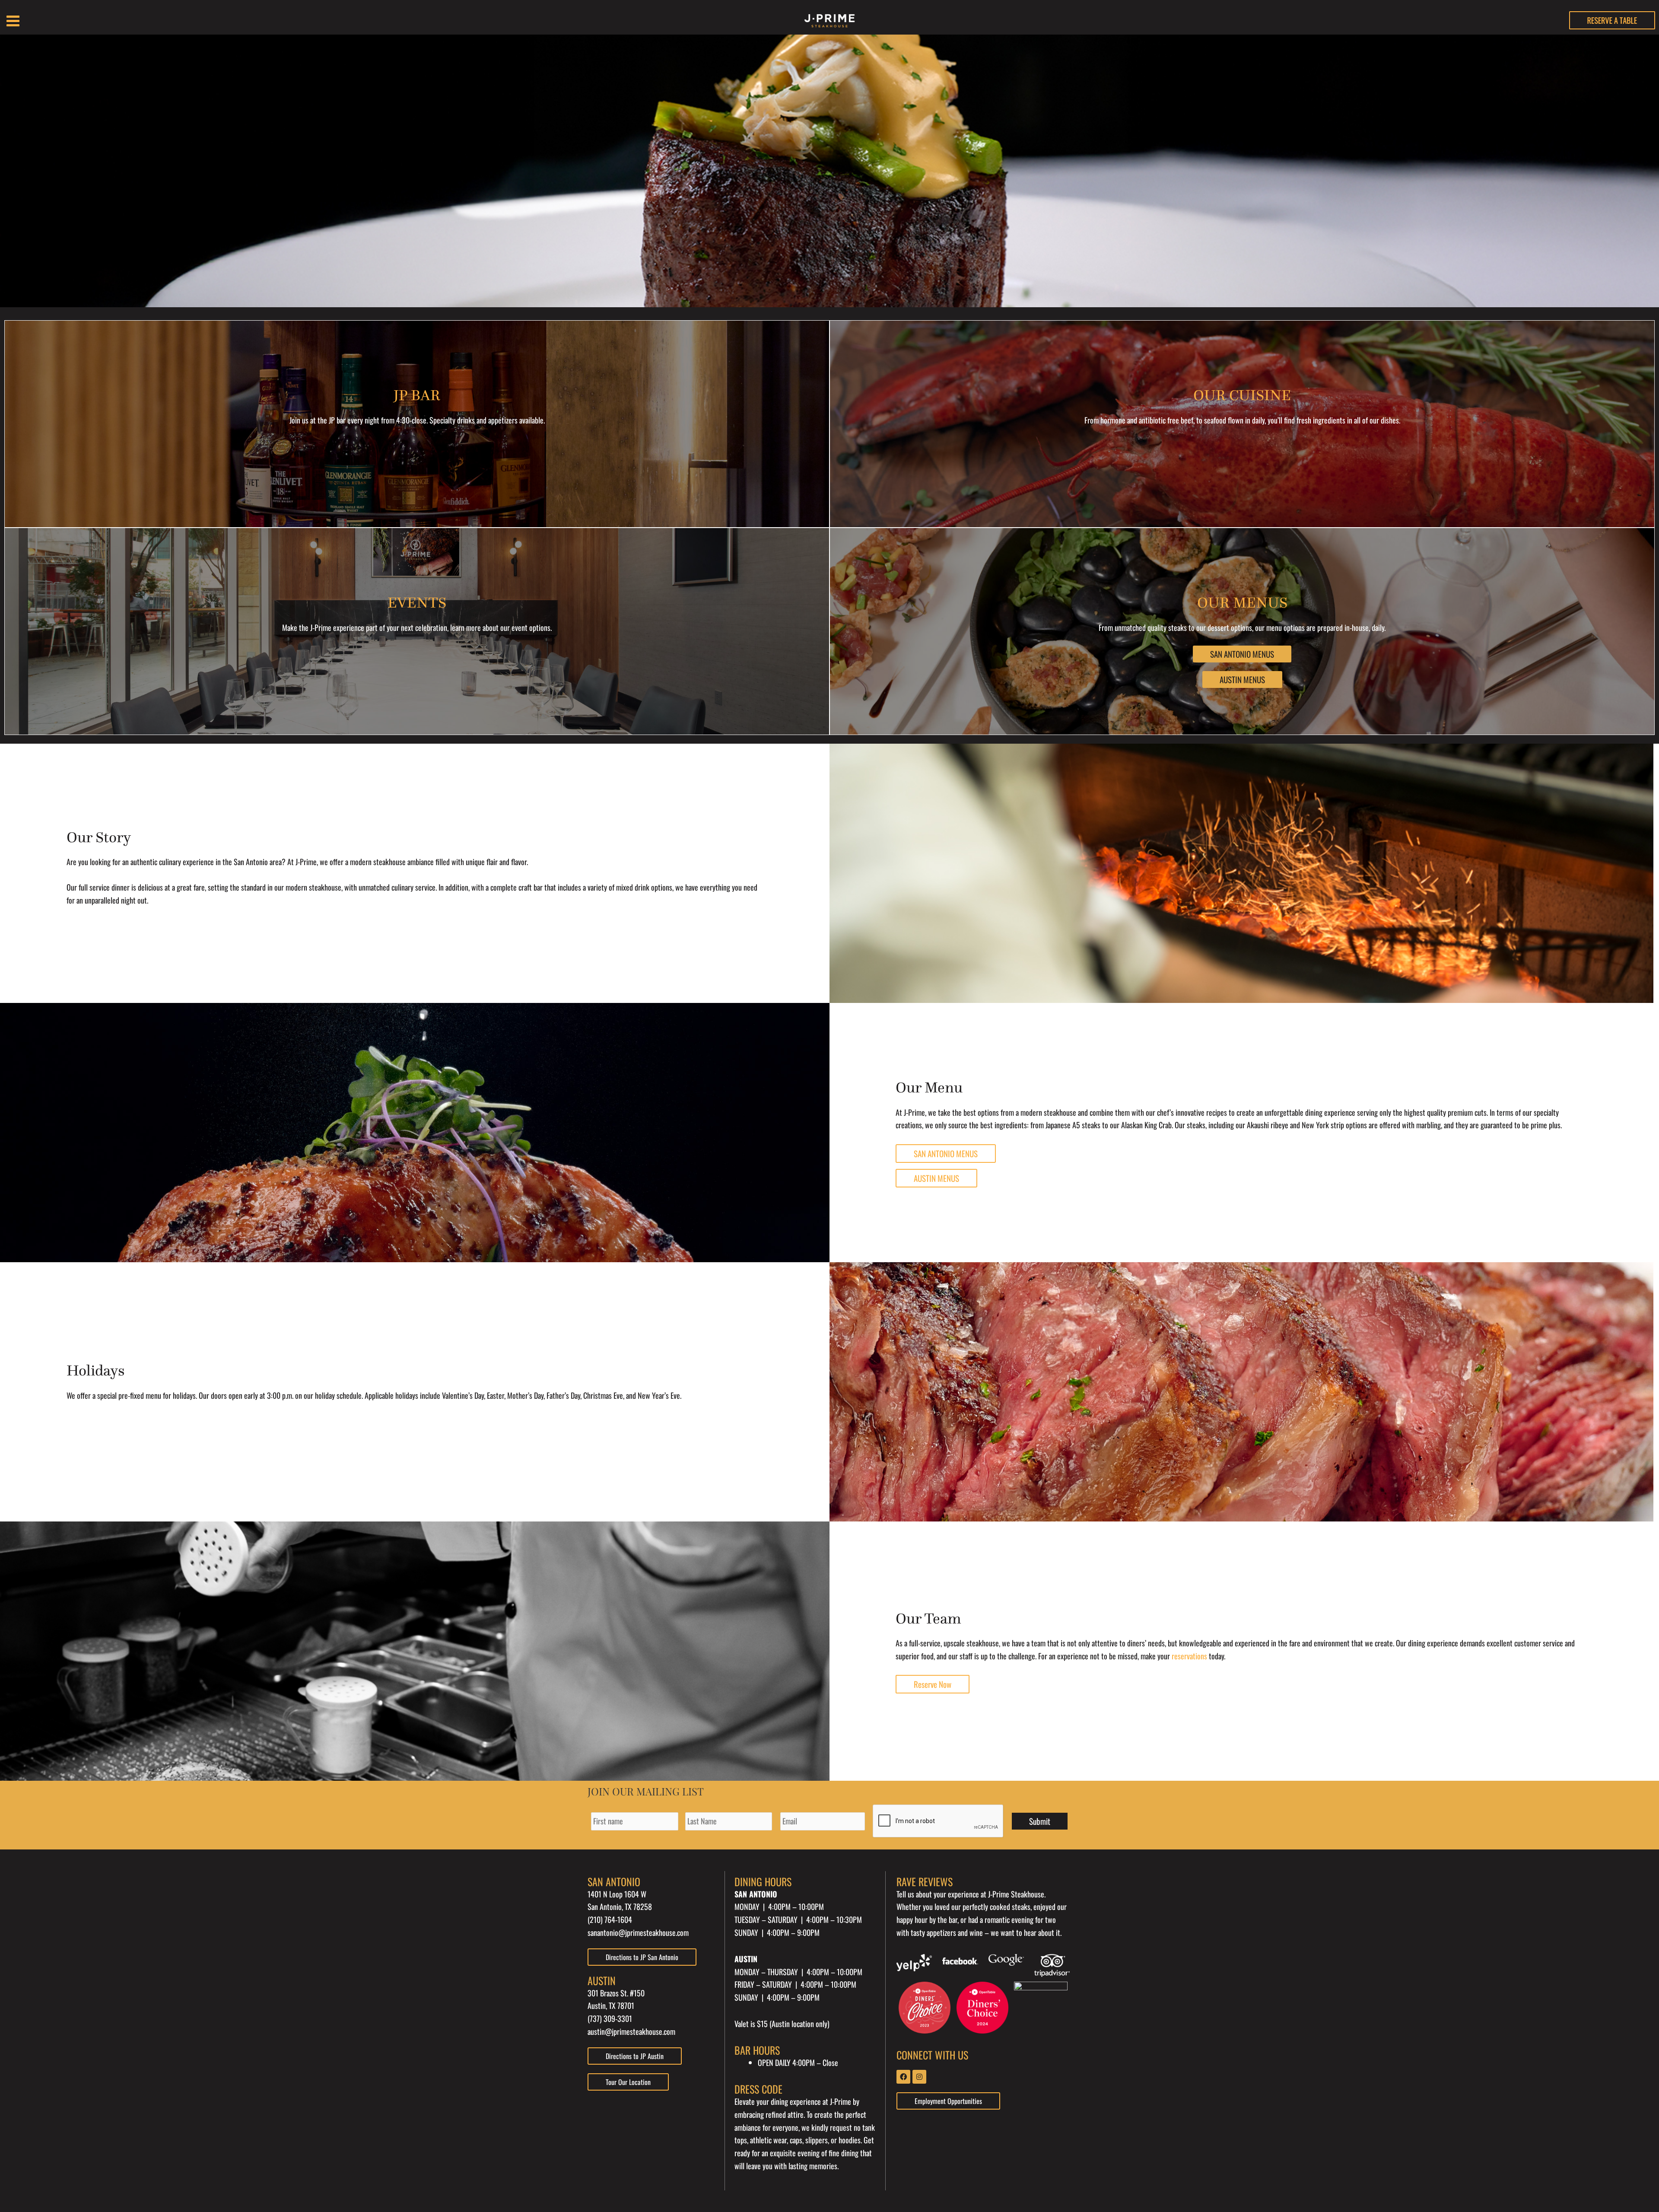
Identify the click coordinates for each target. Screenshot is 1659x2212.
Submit (1040, 1821)
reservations (1189, 1656)
